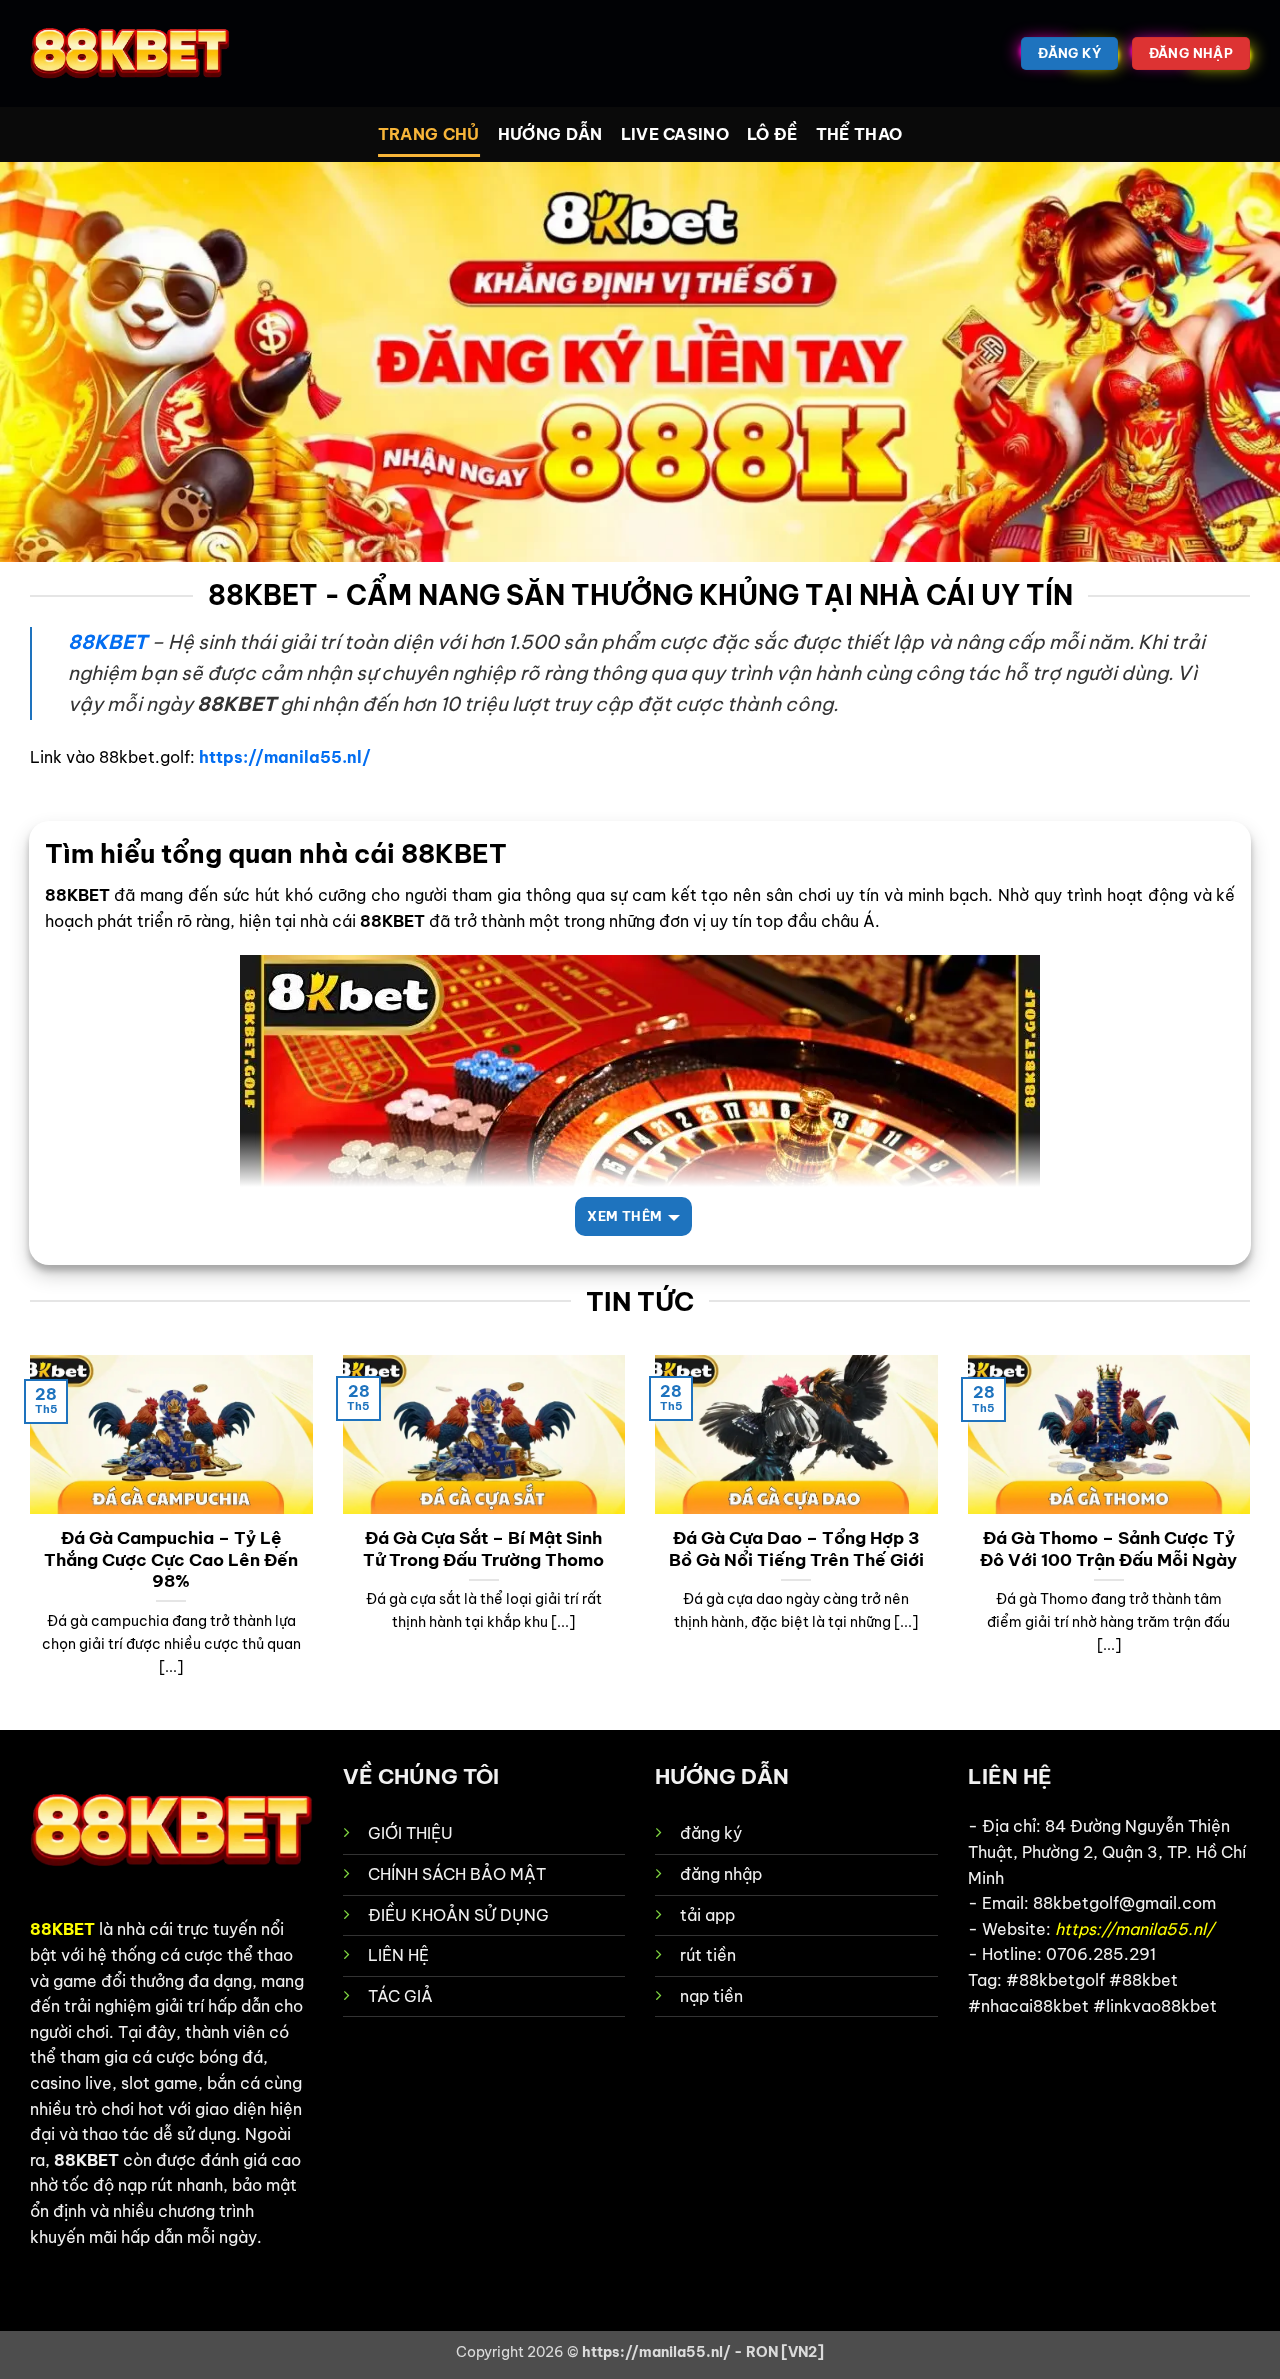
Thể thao (859, 134)
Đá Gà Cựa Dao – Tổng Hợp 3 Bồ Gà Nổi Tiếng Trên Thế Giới (796, 1548)
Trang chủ (429, 134)
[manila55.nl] (130, 54)
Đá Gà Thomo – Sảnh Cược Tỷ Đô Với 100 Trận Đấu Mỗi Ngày (1108, 1548)
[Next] (1254, 1541)
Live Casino (675, 134)
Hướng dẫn (550, 134)
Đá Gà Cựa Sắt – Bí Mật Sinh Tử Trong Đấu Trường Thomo (483, 1548)
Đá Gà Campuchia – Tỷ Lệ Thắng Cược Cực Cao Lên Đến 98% (171, 1559)
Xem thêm (624, 1216)
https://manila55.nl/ (285, 757)
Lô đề (772, 134)
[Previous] (26, 1541)
